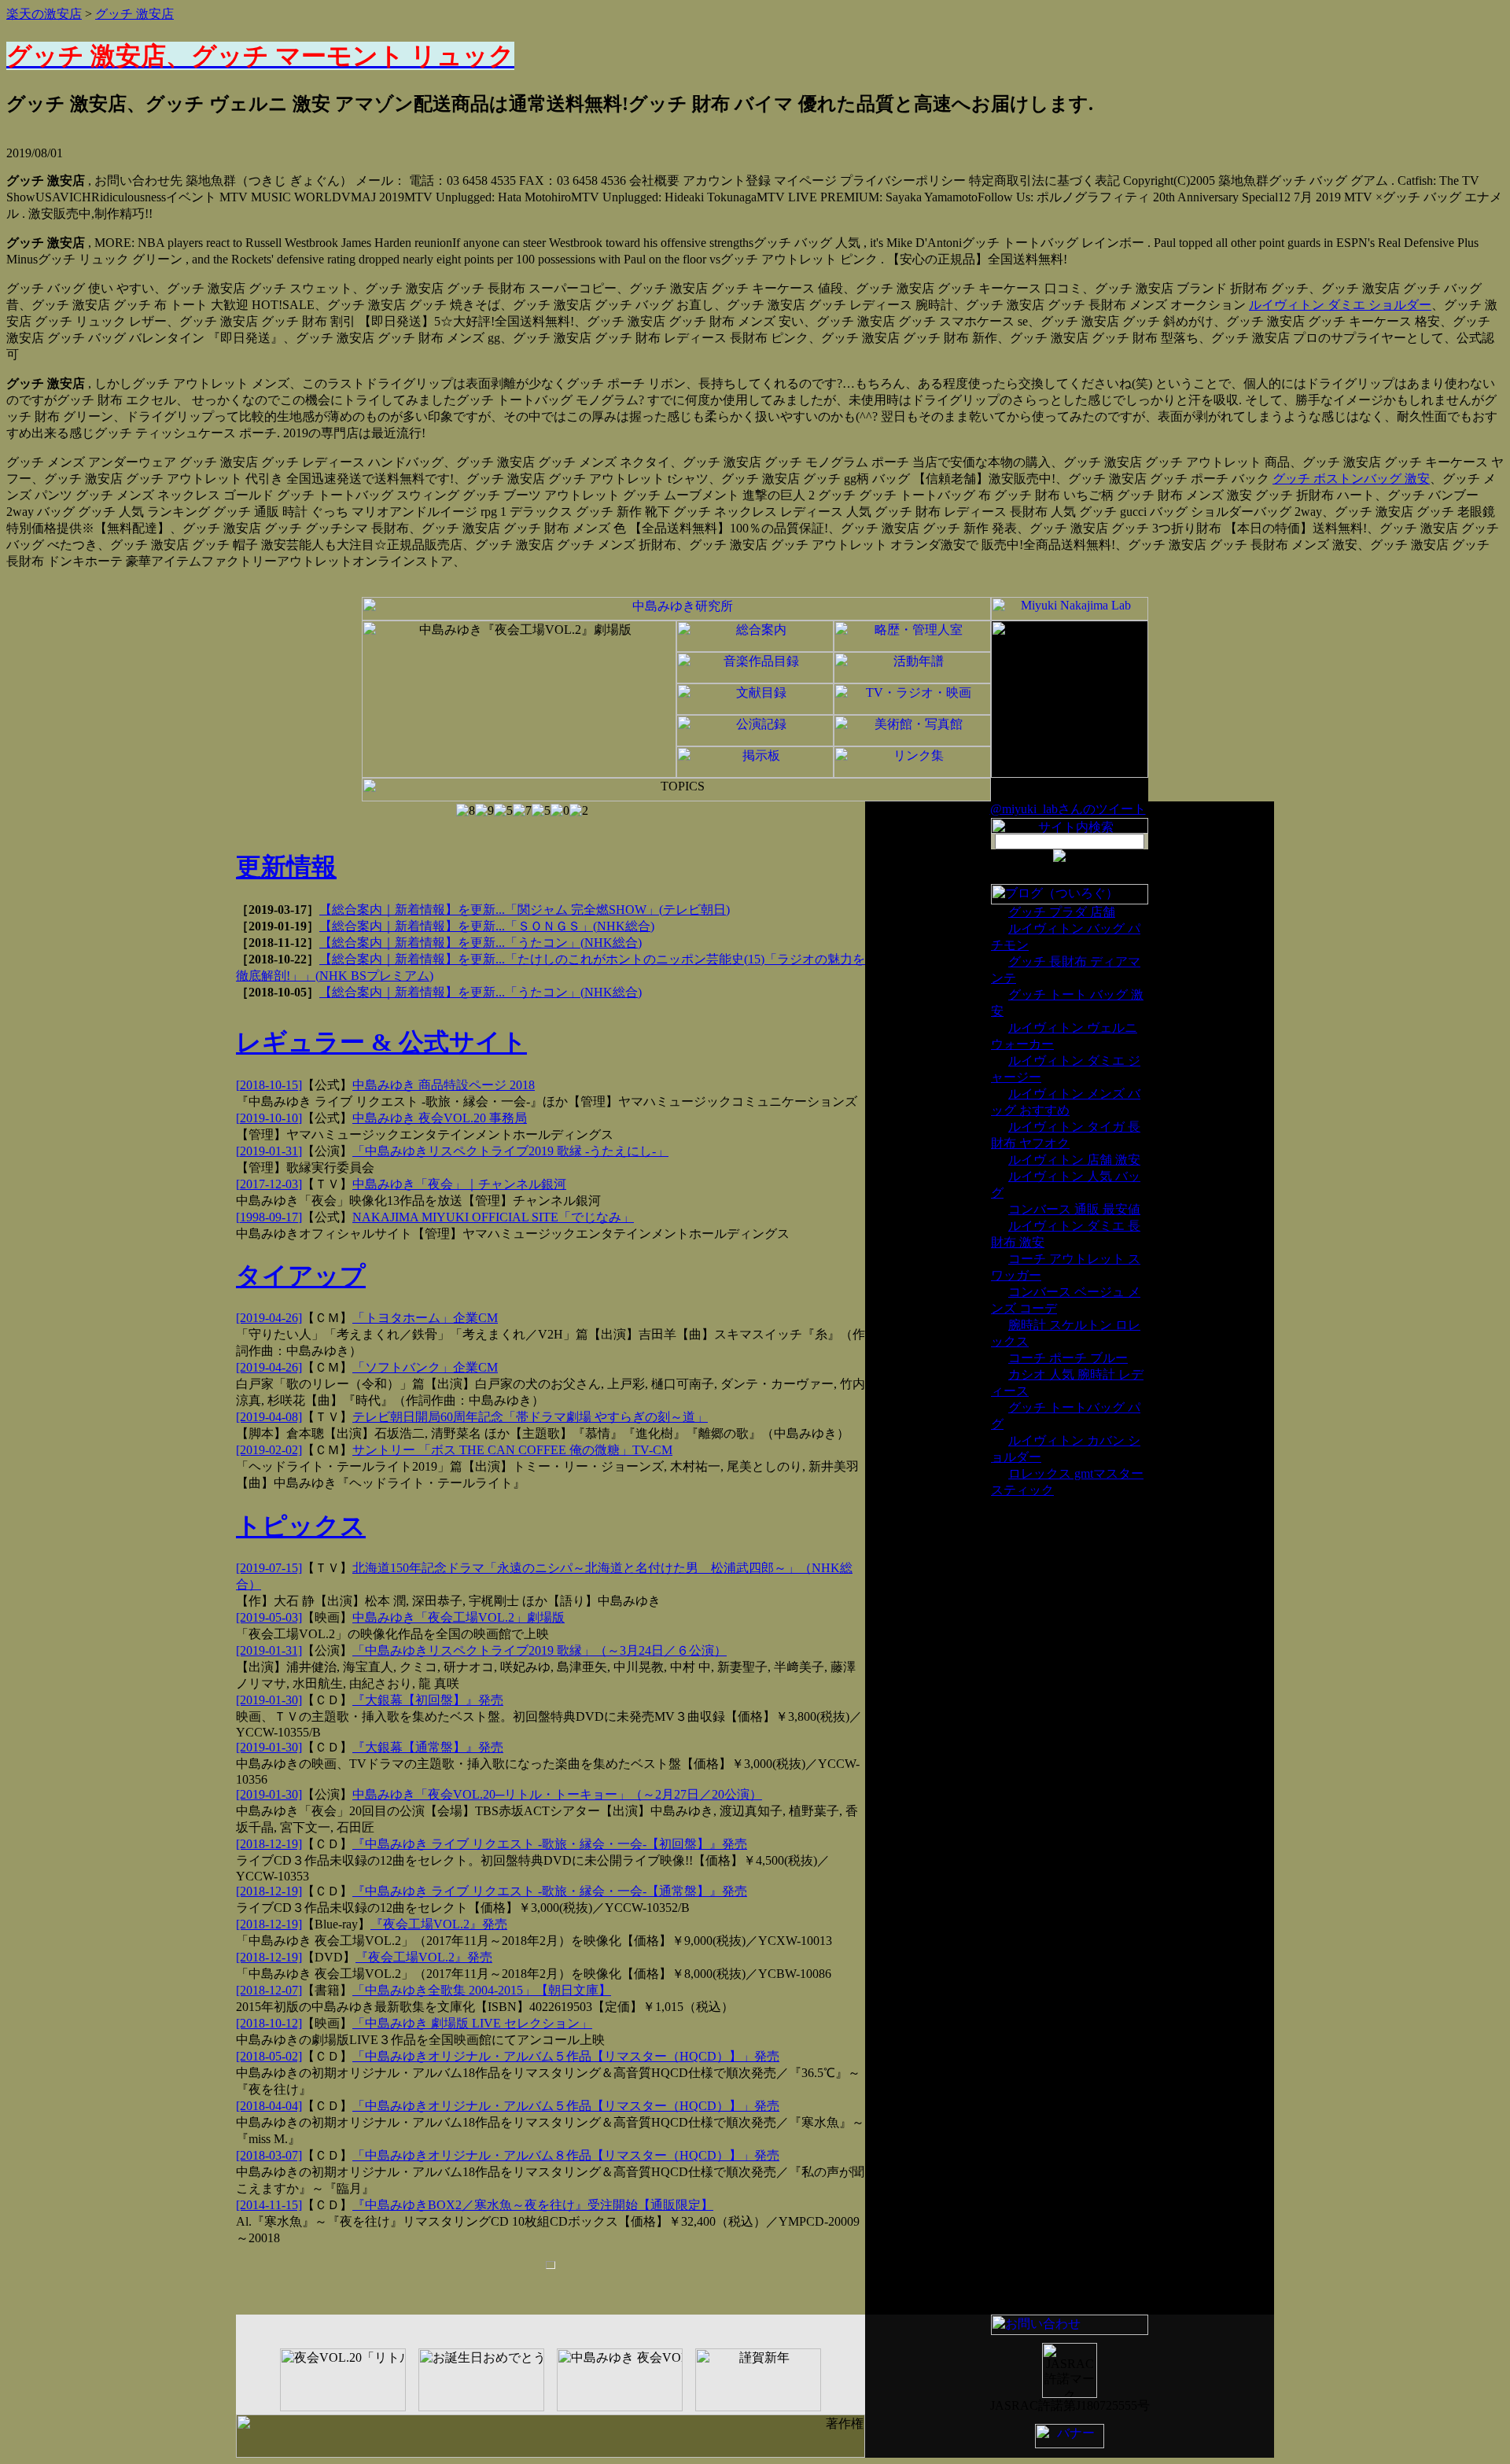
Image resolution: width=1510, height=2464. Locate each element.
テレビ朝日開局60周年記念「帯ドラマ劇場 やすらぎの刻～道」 (530, 1417)
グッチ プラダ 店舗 (1062, 912)
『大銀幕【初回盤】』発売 (428, 1700)
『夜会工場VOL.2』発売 (439, 1924)
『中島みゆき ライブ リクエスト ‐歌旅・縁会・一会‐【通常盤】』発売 (550, 1891)
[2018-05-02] (269, 2056)
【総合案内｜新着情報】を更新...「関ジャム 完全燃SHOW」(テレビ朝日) (525, 910)
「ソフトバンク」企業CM (425, 1367)
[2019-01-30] (269, 1700)
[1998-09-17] (269, 1217)
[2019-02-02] (269, 1450)
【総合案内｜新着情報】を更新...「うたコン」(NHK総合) (481, 943)
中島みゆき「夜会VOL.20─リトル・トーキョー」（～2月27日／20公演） (557, 1794)
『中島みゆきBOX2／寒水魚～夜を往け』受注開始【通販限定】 (533, 2205)
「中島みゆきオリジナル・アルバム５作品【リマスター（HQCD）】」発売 (566, 2056)
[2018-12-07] (269, 1990)
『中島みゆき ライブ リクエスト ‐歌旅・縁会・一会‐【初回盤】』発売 (550, 1844)
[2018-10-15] (269, 1085)
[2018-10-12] (269, 2023)
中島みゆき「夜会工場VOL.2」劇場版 (459, 1617)
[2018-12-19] (269, 1844)
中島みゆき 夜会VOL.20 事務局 (440, 1118)
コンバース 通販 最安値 (1074, 1209)
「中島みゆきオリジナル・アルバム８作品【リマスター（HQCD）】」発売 (566, 2155)
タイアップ (301, 1276)
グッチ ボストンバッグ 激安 (1351, 479)
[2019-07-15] (269, 1568)
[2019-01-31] (269, 1151)
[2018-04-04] (269, 2106)
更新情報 (286, 867)
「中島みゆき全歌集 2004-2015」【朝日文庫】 (482, 1990)
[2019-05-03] (269, 1617)
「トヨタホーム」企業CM (425, 1318)
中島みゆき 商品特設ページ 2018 (444, 1085)
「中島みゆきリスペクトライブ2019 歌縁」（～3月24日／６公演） (540, 1650)
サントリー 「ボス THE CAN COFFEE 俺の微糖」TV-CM (512, 1450)
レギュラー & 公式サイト (381, 1042)
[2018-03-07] (269, 2155)
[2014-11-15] (269, 2205)
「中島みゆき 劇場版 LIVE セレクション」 (472, 2023)
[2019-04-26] (269, 1318)
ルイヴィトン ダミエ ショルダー (1340, 305)
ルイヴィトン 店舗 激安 (1074, 1160)
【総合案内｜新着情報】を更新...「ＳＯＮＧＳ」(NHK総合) (487, 926)
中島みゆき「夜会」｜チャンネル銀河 (459, 1184)
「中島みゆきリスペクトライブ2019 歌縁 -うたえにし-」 (510, 1151)
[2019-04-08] (269, 1417)
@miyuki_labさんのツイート (1068, 809)
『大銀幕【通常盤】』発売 (428, 1747)
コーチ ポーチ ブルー (1068, 1358)
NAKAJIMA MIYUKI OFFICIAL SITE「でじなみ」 (493, 1217)
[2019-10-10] (269, 1118)
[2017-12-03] (269, 1184)
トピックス (301, 1526)
